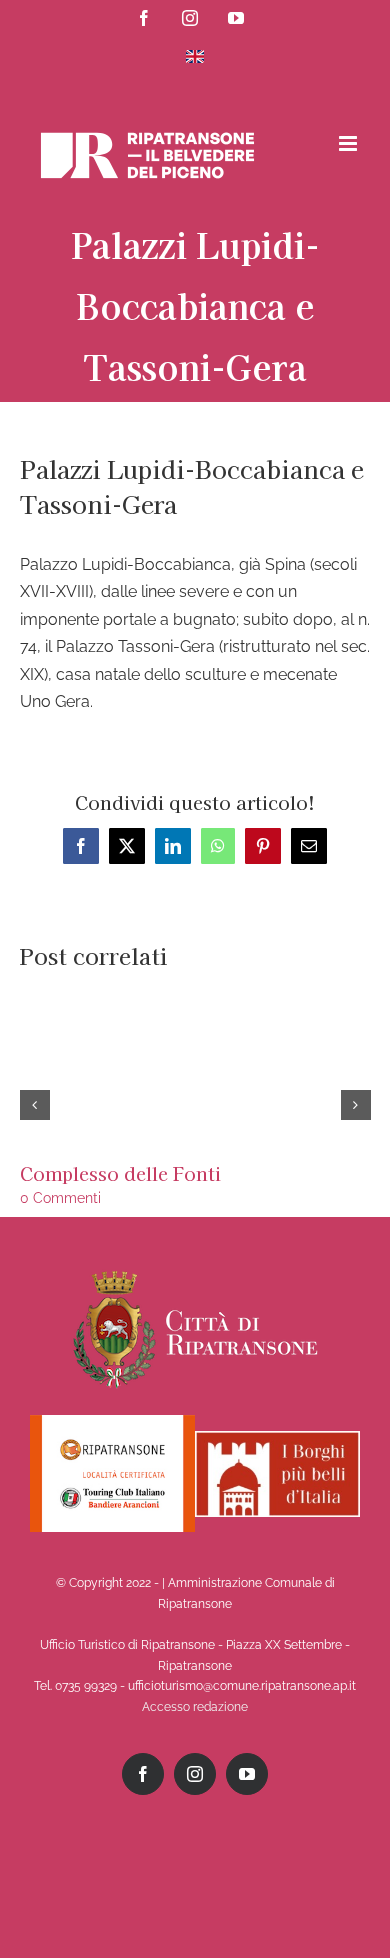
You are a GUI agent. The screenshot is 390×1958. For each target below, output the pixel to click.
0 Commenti (60, 1198)
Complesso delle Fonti (120, 1173)
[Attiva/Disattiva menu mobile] (349, 143)
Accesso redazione (195, 1707)
